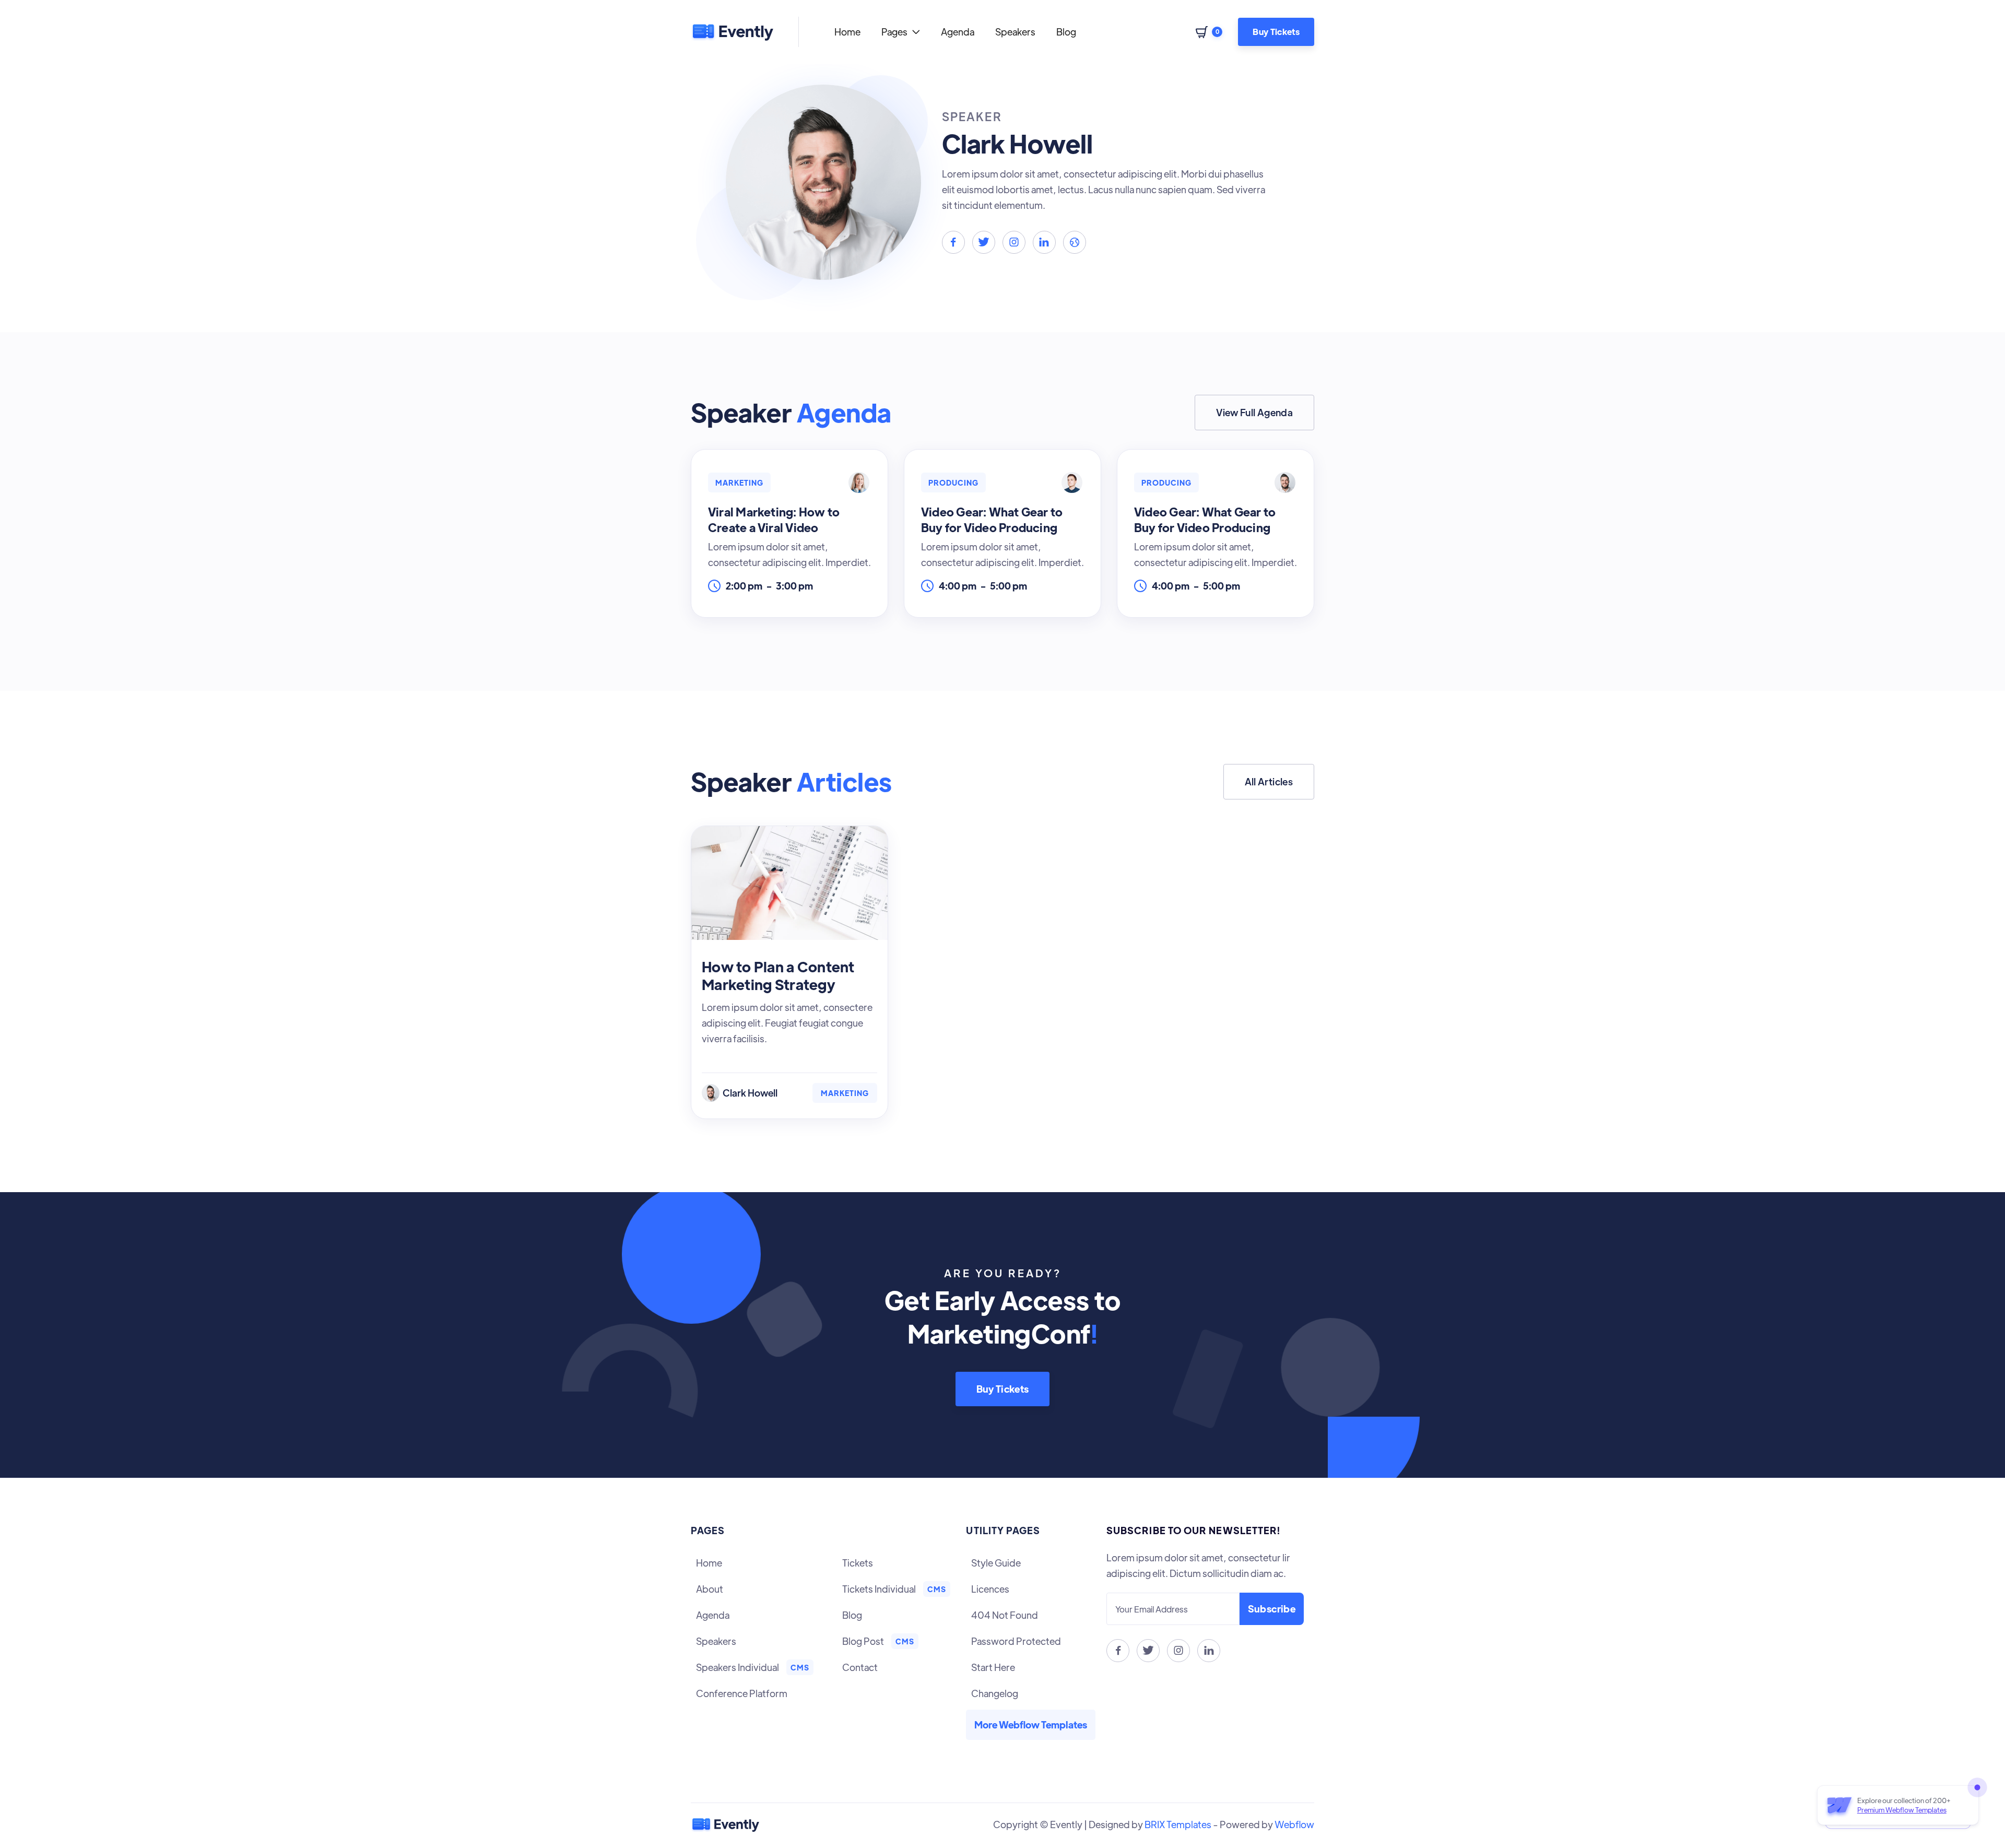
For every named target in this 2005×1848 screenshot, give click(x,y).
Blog (1066, 32)
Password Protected (1016, 1641)
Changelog (995, 1693)
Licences (990, 1589)
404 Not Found (1005, 1615)
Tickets (858, 1563)
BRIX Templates (1178, 1824)
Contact (860, 1667)
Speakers (1015, 32)
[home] (732, 32)
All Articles (1269, 781)
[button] (901, 32)
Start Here (993, 1667)
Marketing (845, 1093)
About (710, 1589)
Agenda (958, 32)
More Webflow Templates (1031, 1725)
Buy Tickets (1276, 32)
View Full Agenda (1254, 412)
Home (847, 32)
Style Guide (996, 1563)
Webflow (1294, 1824)
